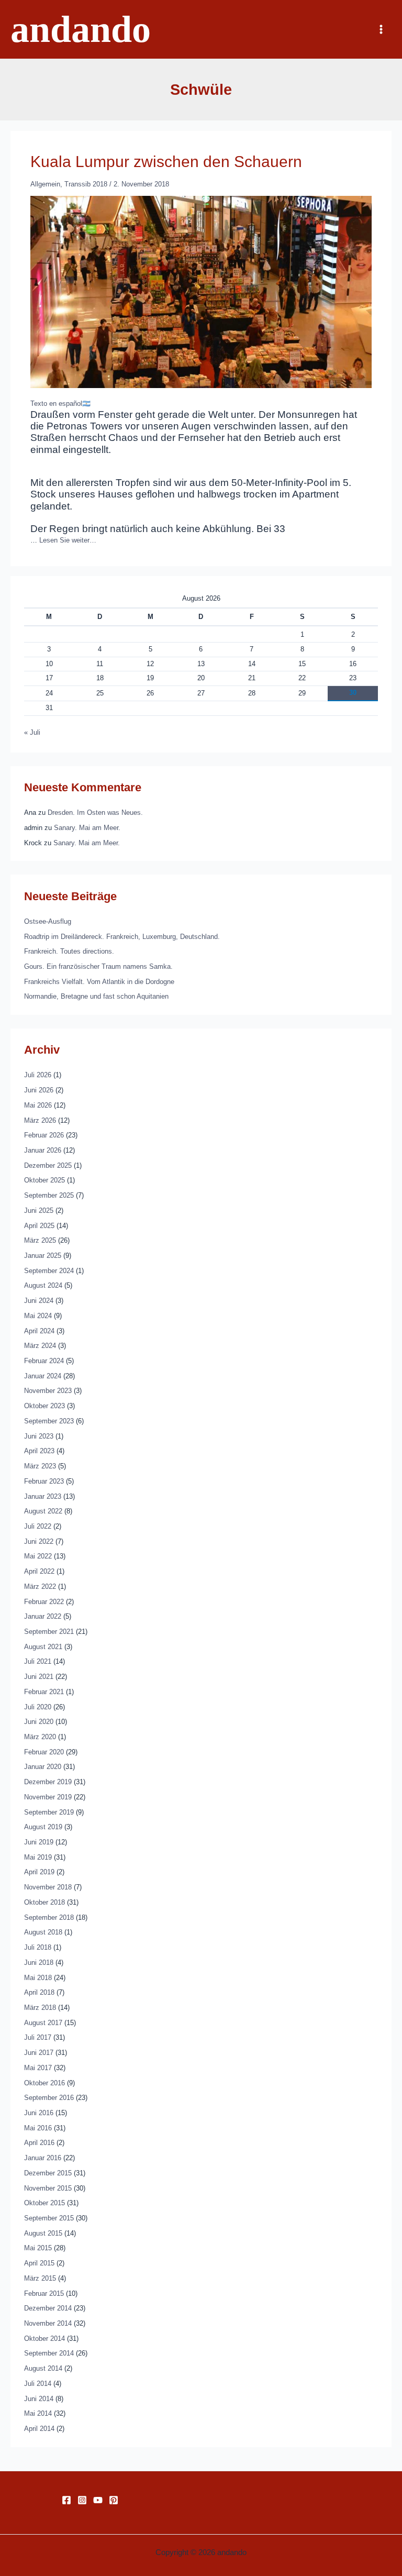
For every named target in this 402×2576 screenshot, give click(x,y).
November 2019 (48, 1797)
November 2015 (48, 2188)
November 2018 (48, 1887)
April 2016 (39, 2143)
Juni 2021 (39, 1677)
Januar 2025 (43, 1256)
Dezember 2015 (48, 2173)
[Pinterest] (114, 2500)
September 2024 (49, 1271)
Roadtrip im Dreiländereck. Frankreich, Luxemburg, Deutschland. (122, 937)
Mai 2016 (38, 2128)
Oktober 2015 (44, 2203)
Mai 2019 (38, 1857)
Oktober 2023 (44, 1406)
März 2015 (40, 2278)
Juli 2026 (38, 1075)
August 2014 (43, 2368)
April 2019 (39, 1872)
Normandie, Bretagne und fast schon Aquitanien (96, 996)
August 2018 (43, 1932)
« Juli (32, 732)
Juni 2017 (39, 2053)
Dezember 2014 (48, 2308)
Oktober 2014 (44, 2339)
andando (81, 29)
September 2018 (49, 1917)
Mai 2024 (38, 1316)
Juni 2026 (39, 1090)
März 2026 (40, 1120)
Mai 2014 (38, 2413)
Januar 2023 (43, 1496)
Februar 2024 (44, 1361)
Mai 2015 (38, 2248)
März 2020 (40, 1737)
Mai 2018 (38, 1978)
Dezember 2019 (48, 1782)
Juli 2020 (38, 1707)
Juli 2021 (38, 1661)
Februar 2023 (44, 1481)
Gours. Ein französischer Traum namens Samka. (98, 966)
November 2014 (48, 2323)
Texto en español (56, 403)
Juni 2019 (39, 1842)
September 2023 (49, 1421)
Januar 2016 (43, 2158)
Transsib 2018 (86, 184)
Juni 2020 (39, 1722)
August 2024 (43, 1285)
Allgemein (45, 184)
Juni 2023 (39, 1436)
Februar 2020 (44, 1752)
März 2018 (40, 2008)
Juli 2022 (38, 1526)
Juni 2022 (39, 1541)
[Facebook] (66, 2500)
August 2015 (43, 2233)
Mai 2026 (38, 1105)
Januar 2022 (43, 1616)
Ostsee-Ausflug (48, 921)
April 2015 (39, 2263)
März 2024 (40, 1346)
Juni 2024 (39, 1301)
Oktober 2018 (44, 1902)
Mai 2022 (38, 1556)
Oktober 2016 (44, 2083)
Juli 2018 (38, 1947)
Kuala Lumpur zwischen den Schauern (166, 162)
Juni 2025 (39, 1210)
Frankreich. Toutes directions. (69, 951)
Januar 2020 (43, 1767)
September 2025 (49, 1195)
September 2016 (49, 2098)
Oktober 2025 (44, 1180)
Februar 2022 (44, 1602)
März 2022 (40, 1586)
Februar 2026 (44, 1135)
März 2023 (40, 1466)
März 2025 (40, 1240)
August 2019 (43, 1827)
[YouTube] (98, 2500)
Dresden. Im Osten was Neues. (95, 812)
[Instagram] (82, 2500)
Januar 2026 (43, 1150)
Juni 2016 (39, 2113)
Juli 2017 (38, 2037)
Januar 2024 (43, 1376)
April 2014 (39, 2429)
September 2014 (49, 2353)
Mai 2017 (38, 2068)
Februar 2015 (44, 2293)
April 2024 (39, 1331)
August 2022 (43, 1511)
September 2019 (49, 1812)
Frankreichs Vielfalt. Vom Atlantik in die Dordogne (99, 982)
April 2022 (39, 1571)
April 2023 (39, 1451)
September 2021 (49, 1632)
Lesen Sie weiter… (68, 540)
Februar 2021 (44, 1692)
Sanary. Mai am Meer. (87, 828)
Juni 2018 (39, 1963)
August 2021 (43, 1647)
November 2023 (48, 1391)
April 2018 (39, 1992)
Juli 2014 (38, 2384)
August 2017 (43, 2023)
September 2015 (49, 2218)
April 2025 (39, 1226)
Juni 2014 (39, 2399)
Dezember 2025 (48, 1165)
